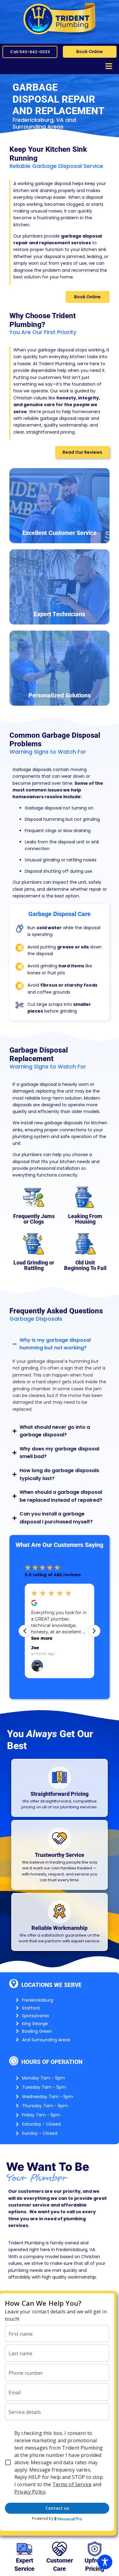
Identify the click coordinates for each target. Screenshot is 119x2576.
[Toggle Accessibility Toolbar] (105, 2562)
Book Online (90, 52)
